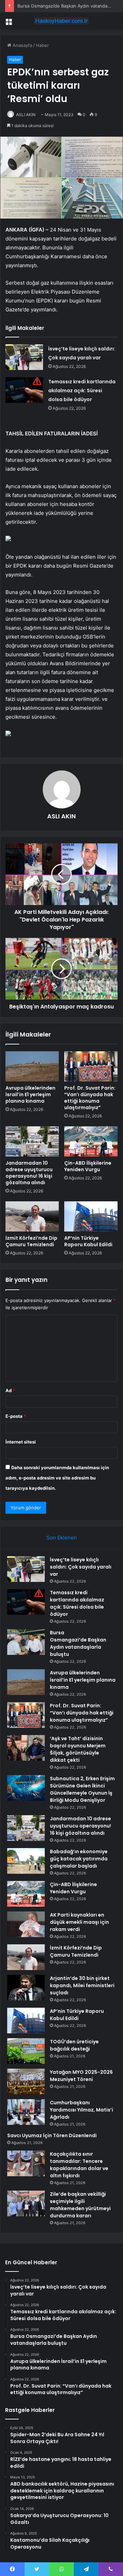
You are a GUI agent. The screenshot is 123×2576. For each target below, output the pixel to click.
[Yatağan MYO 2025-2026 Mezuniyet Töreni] (26, 2082)
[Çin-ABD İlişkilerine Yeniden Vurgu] (91, 1141)
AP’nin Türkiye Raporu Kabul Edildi (88, 1241)
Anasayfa (22, 45)
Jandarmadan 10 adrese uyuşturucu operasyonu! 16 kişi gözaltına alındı (29, 1173)
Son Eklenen (62, 1538)
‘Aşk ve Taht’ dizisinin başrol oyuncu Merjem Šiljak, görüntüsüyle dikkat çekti (78, 1749)
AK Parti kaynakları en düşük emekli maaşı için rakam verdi (79, 1922)
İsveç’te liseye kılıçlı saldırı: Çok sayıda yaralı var (81, 1567)
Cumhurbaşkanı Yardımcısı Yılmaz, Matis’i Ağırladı (81, 2110)
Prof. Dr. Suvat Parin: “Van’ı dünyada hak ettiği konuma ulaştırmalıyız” (90, 1098)
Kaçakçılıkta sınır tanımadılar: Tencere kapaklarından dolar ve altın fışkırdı (79, 2165)
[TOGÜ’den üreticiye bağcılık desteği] (26, 2051)
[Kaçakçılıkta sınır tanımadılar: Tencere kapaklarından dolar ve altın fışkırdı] (26, 2163)
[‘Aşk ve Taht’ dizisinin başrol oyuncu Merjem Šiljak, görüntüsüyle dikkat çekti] (26, 1748)
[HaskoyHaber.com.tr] (61, 21)
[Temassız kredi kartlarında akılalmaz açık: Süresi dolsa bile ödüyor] (24, 390)
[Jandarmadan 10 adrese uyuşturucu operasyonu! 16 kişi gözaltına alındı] (32, 1141)
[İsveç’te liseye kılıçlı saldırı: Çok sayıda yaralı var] (24, 357)
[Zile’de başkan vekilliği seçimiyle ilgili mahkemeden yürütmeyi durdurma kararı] (26, 2203)
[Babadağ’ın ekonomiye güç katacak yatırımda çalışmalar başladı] (26, 1861)
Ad (10, 1390)
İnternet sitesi (21, 1442)
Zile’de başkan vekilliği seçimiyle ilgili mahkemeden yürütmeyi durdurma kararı (80, 2205)
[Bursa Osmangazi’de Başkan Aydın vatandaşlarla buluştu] (26, 1642)
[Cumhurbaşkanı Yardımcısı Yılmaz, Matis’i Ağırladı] (26, 2112)
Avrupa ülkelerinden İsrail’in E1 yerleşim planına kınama (30, 1094)
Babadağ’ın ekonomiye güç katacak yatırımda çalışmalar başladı (79, 1859)
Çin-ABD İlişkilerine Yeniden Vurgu (88, 1166)
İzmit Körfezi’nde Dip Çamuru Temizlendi (31, 1241)
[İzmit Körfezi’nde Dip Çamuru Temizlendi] (32, 1216)
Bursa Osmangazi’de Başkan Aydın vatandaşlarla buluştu (78, 1643)
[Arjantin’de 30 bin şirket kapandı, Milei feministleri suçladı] (26, 1988)
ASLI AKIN (26, 115)
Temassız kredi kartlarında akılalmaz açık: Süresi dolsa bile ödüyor (82, 391)
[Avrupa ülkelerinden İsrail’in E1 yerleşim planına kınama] (32, 1066)
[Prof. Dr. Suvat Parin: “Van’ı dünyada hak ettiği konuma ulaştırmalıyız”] (91, 1066)
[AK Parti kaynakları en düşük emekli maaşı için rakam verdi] (26, 1924)
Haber (42, 45)
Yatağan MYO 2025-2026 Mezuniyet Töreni (81, 2076)
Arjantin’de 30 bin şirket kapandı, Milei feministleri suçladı (82, 1985)
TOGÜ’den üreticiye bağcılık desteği (74, 2045)
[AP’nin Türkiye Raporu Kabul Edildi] (91, 1216)
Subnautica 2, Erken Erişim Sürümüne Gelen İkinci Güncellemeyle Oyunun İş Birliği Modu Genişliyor (82, 1789)
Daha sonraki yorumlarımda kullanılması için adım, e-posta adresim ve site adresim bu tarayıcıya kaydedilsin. (57, 1478)
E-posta (16, 1416)
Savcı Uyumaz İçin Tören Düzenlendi (52, 2135)
